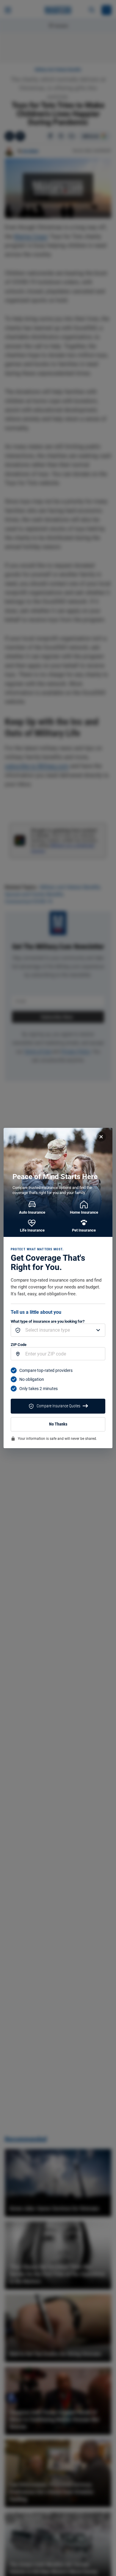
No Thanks (58, 1424)
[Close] (101, 1137)
